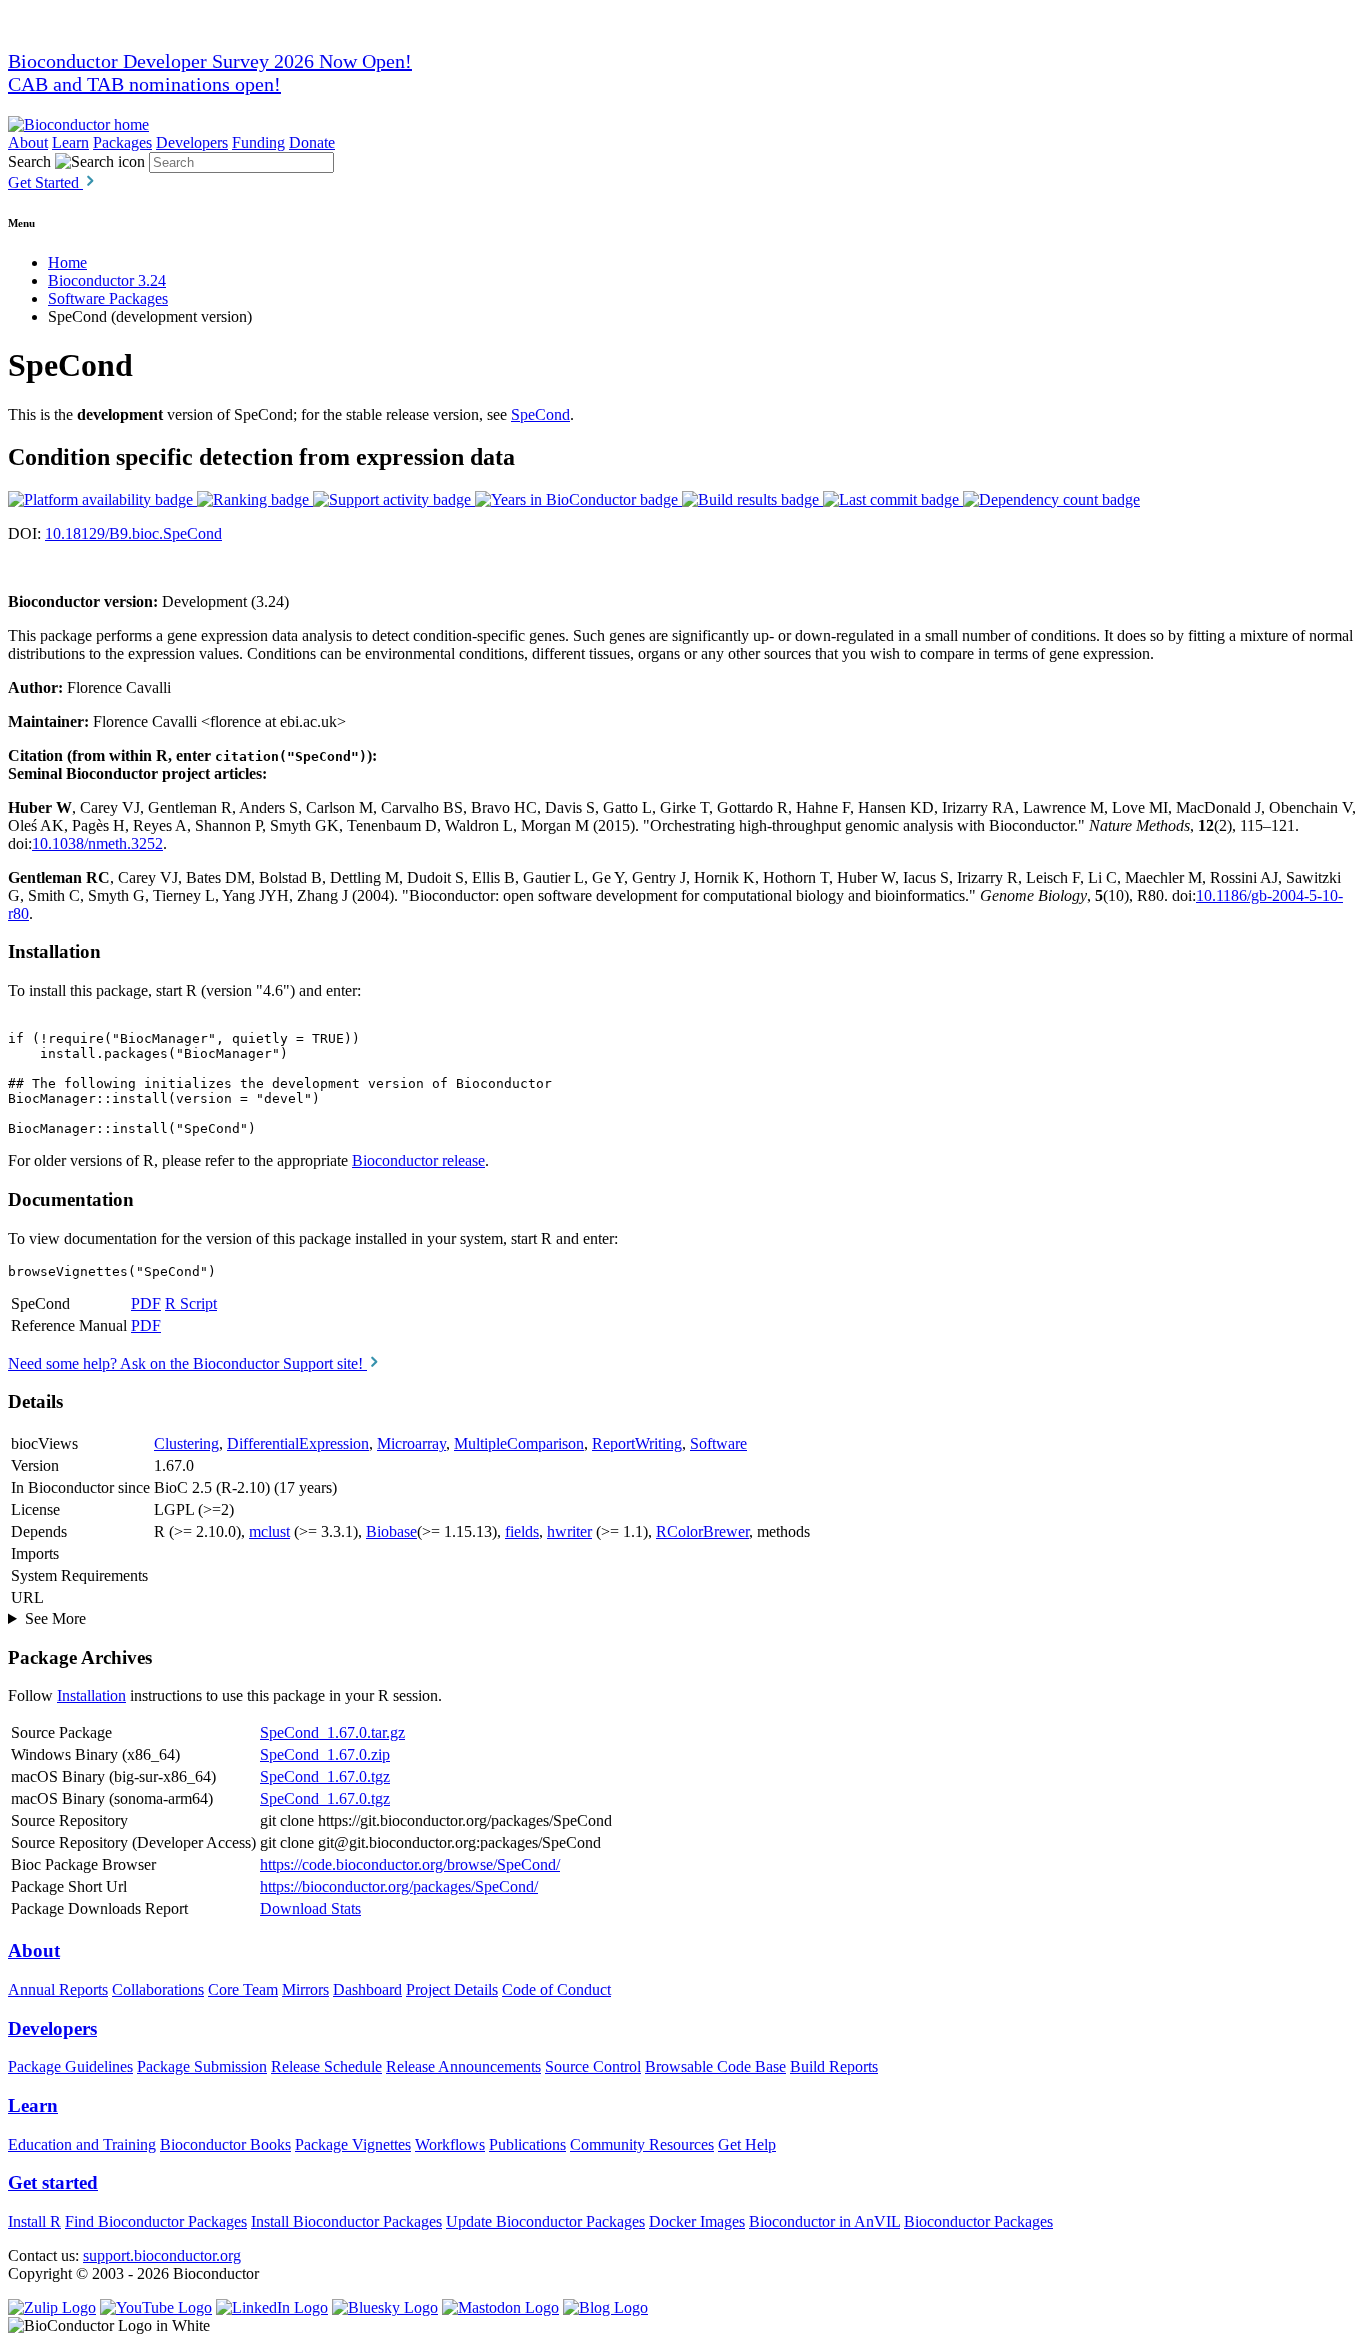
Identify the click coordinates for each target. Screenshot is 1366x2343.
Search (29, 161)
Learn (70, 142)
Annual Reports (58, 1989)
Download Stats (310, 1908)
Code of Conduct (556, 1989)
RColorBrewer (702, 1531)
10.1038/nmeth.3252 (97, 843)
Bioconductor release (418, 1160)
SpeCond (540, 414)
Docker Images (697, 2221)
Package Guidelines (70, 2066)
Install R (34, 2221)
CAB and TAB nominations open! (144, 84)
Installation (91, 1695)
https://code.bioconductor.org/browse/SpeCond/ (410, 1864)
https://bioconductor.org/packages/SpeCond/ (399, 1886)
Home (67, 262)
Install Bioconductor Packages (346, 2221)
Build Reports (834, 2066)
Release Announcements (463, 2066)
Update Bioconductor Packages (545, 2221)
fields (522, 1531)
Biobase (391, 1531)
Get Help (747, 2144)
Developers (192, 142)
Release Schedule (326, 2066)
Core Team (243, 1989)
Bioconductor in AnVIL (824, 2221)
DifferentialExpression (298, 1443)
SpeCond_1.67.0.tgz (325, 1776)
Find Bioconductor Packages (156, 2221)
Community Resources (642, 2144)
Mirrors (305, 1989)
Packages (122, 142)
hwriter (569, 1531)
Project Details (452, 1989)
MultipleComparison (519, 1443)
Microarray (411, 1443)
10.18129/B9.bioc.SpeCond (133, 533)
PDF (146, 1303)
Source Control (593, 2066)
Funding (258, 142)
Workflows (450, 2144)
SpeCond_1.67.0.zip (325, 1754)
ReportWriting (637, 1443)
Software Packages (108, 298)
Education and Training (82, 2144)
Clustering (186, 1443)
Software (718, 1443)
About (28, 142)
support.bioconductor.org (162, 2255)
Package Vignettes (353, 2144)
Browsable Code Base (715, 2066)
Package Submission (202, 2066)
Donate (312, 142)
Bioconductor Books (225, 2144)
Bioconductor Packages (978, 2221)
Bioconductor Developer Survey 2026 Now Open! (210, 61)
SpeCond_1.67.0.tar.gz (332, 1732)
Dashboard (367, 1989)
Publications (527, 2144)
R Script (191, 1303)
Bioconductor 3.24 (107, 280)
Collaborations (158, 1989)
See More (55, 1618)
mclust (269, 1531)
